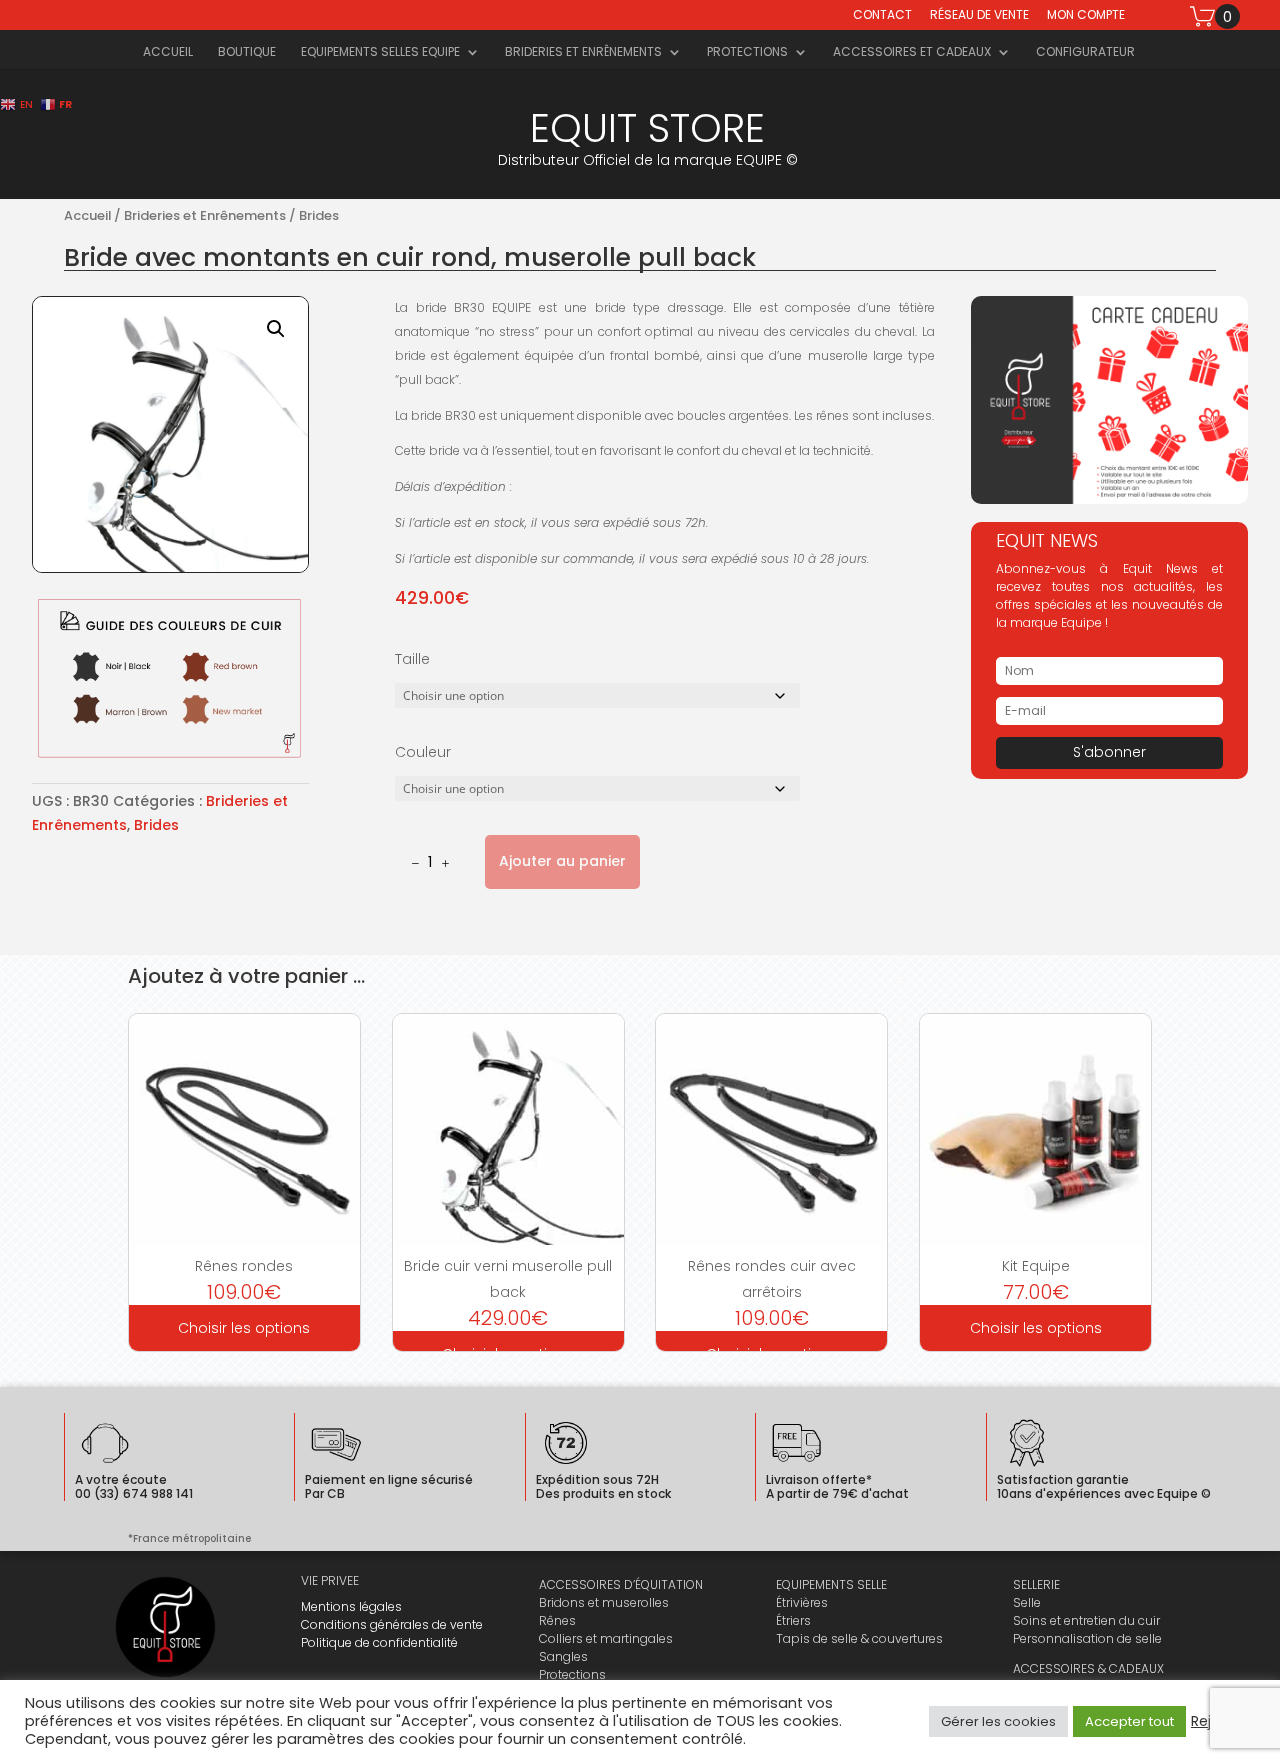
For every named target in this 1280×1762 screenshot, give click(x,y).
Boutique (247, 52)
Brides (319, 215)
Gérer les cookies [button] (998, 1721)
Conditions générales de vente (392, 1624)
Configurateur (1085, 52)
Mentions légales (351, 1606)
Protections (747, 52)
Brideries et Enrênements (583, 52)
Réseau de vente (979, 16)
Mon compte (1086, 16)
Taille (412, 659)
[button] (276, 329)
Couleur (423, 752)
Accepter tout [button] (1129, 1721)
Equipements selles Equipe (380, 52)
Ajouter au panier (562, 861)
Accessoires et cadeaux (912, 52)
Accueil (168, 52)
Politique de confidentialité (379, 1642)
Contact (882, 16)
